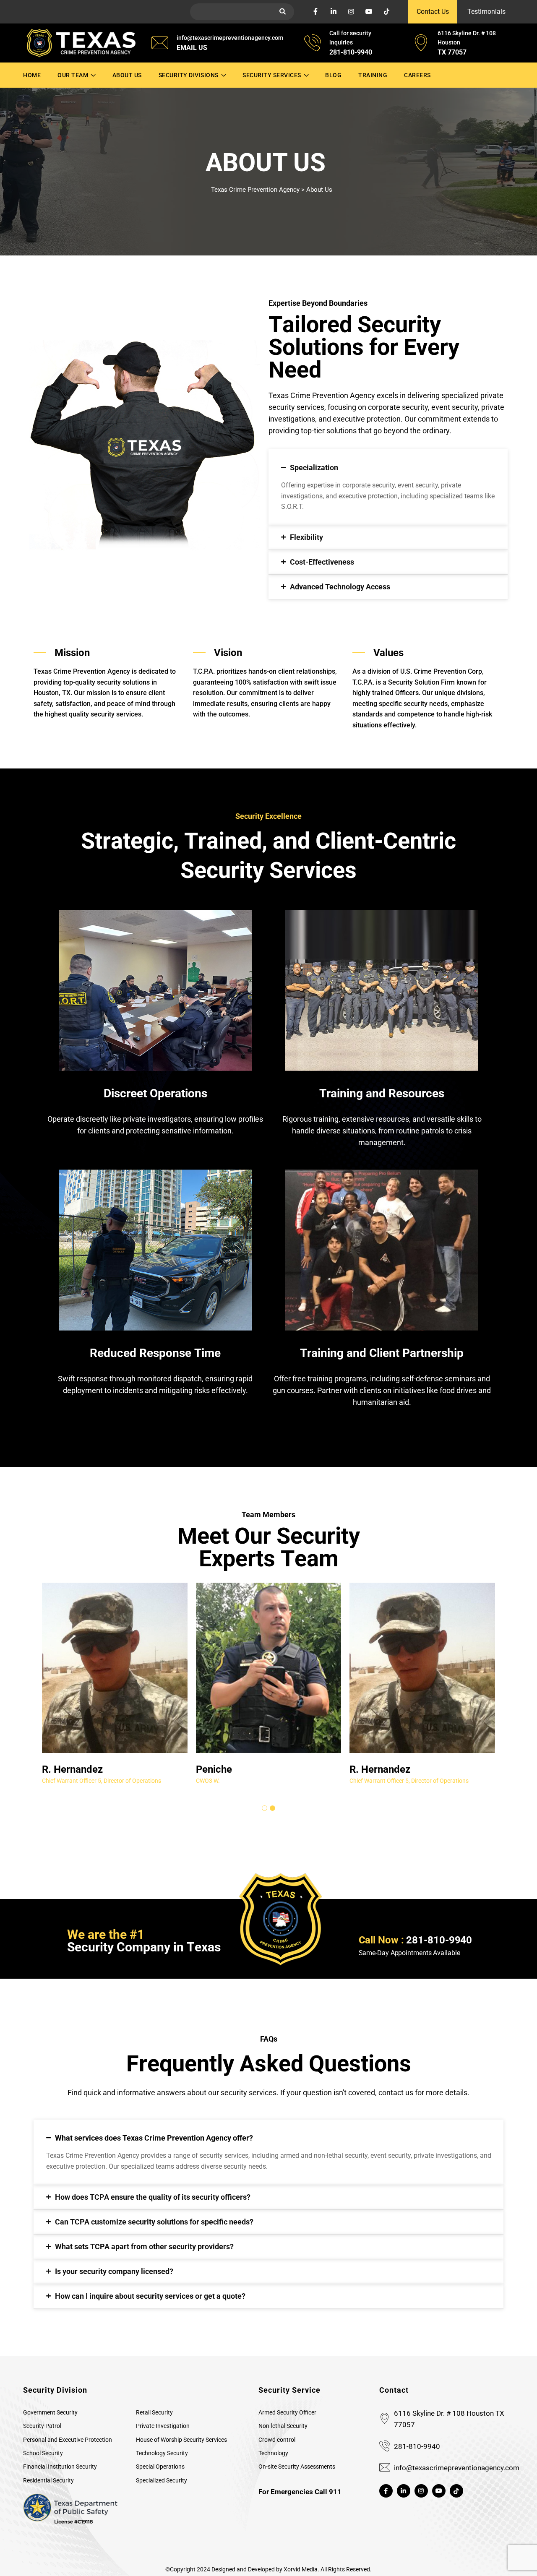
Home (32, 75)
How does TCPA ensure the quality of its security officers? (153, 2197)
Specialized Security (162, 2480)
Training (373, 75)
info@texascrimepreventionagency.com (457, 2468)
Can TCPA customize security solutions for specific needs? (154, 2222)
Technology (273, 2453)
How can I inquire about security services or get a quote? (150, 2296)
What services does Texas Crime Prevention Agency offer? (154, 2138)
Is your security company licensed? (114, 2271)
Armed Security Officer (287, 2412)
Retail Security (154, 2412)
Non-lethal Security (283, 2426)
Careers (417, 75)
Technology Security (162, 2453)
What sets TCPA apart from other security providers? (144, 2247)
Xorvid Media (301, 2569)
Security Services (272, 75)
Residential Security (48, 2480)
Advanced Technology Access (340, 587)
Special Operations (160, 2467)
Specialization (314, 468)
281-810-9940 (417, 2446)
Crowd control (277, 2440)
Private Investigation (163, 2426)
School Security (43, 2453)
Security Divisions (189, 75)
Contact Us (433, 12)
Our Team (73, 75)
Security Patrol (42, 2426)
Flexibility (306, 537)
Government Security (50, 2412)
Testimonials (486, 12)
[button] (388, 465)
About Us (127, 75)
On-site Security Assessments (297, 2467)
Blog (333, 75)
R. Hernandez (72, 1769)
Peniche (214, 1769)
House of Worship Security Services (181, 2440)
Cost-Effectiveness (322, 562)
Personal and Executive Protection (68, 2440)
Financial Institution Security (60, 2467)
